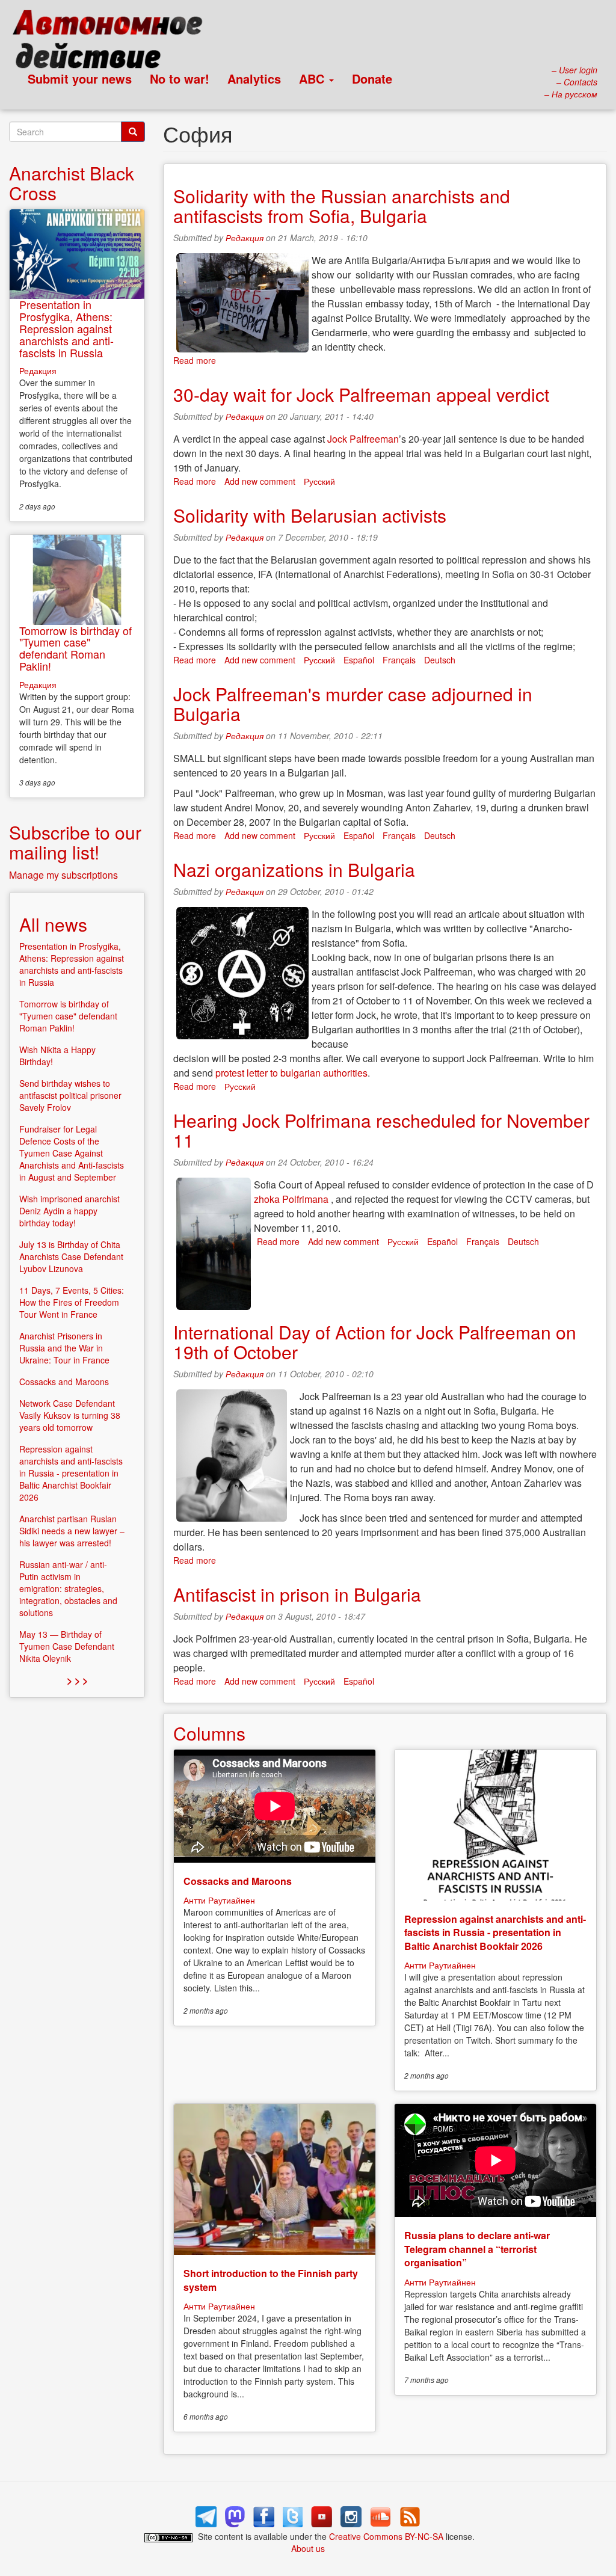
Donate (372, 78)
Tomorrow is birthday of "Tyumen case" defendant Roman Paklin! (75, 648)
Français (399, 660)
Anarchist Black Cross (72, 183)
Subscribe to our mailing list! (75, 842)
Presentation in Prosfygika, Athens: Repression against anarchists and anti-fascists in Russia (66, 328)
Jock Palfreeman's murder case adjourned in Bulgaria (353, 704)
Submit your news (80, 78)
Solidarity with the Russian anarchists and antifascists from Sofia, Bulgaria (342, 206)
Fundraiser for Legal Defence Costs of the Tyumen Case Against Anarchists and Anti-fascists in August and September (72, 1153)
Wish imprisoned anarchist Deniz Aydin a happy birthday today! (69, 1211)
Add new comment (260, 481)
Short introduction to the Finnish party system (271, 2280)
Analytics (254, 78)
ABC (313, 78)
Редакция (245, 238)
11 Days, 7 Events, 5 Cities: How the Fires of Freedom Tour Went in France (72, 1302)
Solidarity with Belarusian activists (310, 515)
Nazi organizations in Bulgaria (294, 869)
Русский (319, 481)
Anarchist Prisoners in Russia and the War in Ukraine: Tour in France (64, 1348)
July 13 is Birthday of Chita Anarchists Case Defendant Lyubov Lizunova (71, 1256)
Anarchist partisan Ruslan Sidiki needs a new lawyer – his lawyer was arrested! (72, 1531)
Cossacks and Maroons (238, 1881)
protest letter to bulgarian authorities (291, 1073)
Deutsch (440, 660)
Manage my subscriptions (63, 875)
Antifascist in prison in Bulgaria (297, 1594)
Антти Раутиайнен (219, 1900)
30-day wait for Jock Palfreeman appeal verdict (361, 394)
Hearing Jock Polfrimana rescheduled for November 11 (381, 1130)
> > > (77, 1680)
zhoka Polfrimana (291, 1199)
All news (53, 924)
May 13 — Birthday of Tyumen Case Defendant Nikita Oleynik (67, 1646)
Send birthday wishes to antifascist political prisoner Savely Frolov (70, 1095)
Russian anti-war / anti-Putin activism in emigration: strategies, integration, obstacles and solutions (68, 1588)
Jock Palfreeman (363, 439)
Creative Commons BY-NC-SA (386, 2536)
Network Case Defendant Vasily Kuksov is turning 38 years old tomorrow (70, 1415)
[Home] (113, 42)
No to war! (180, 78)
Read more (195, 360)
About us (308, 2548)
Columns (209, 1733)
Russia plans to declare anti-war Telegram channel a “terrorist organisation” (477, 2249)
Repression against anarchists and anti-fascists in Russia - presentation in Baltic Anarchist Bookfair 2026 (495, 1932)
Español (359, 660)
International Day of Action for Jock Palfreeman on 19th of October (375, 1342)
